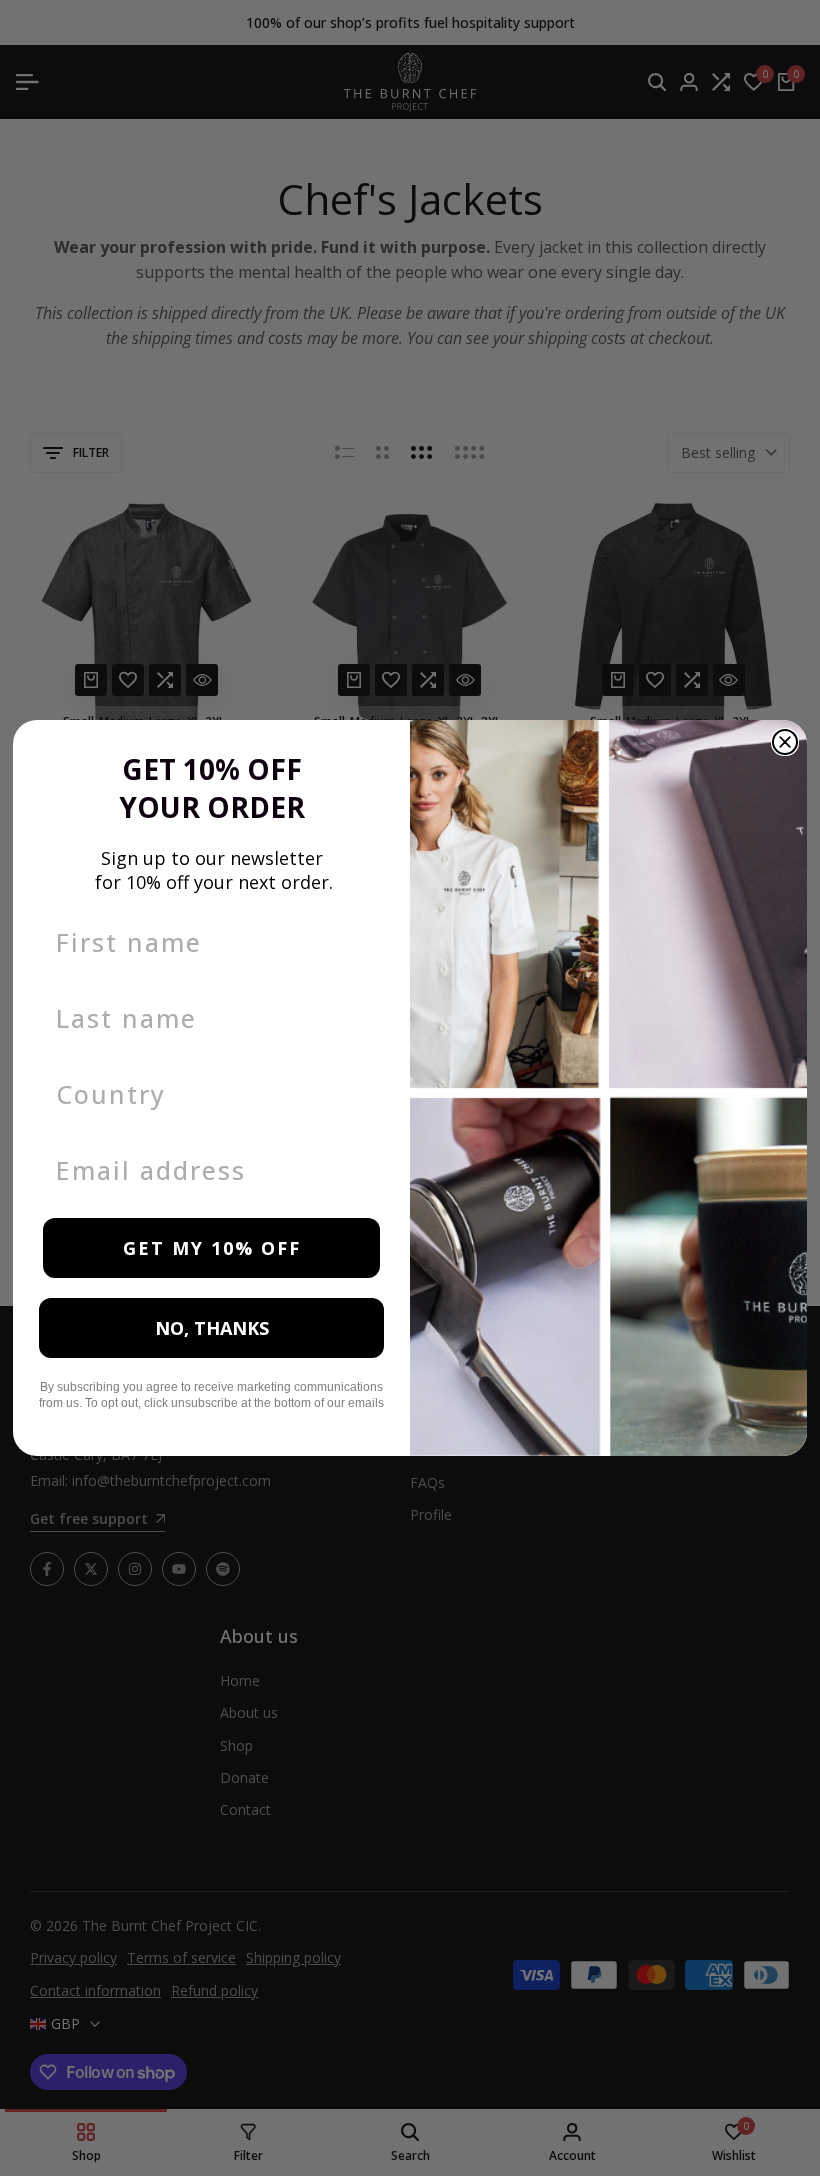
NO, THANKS (212, 1328)
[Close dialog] (785, 742)
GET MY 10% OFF (212, 1248)
